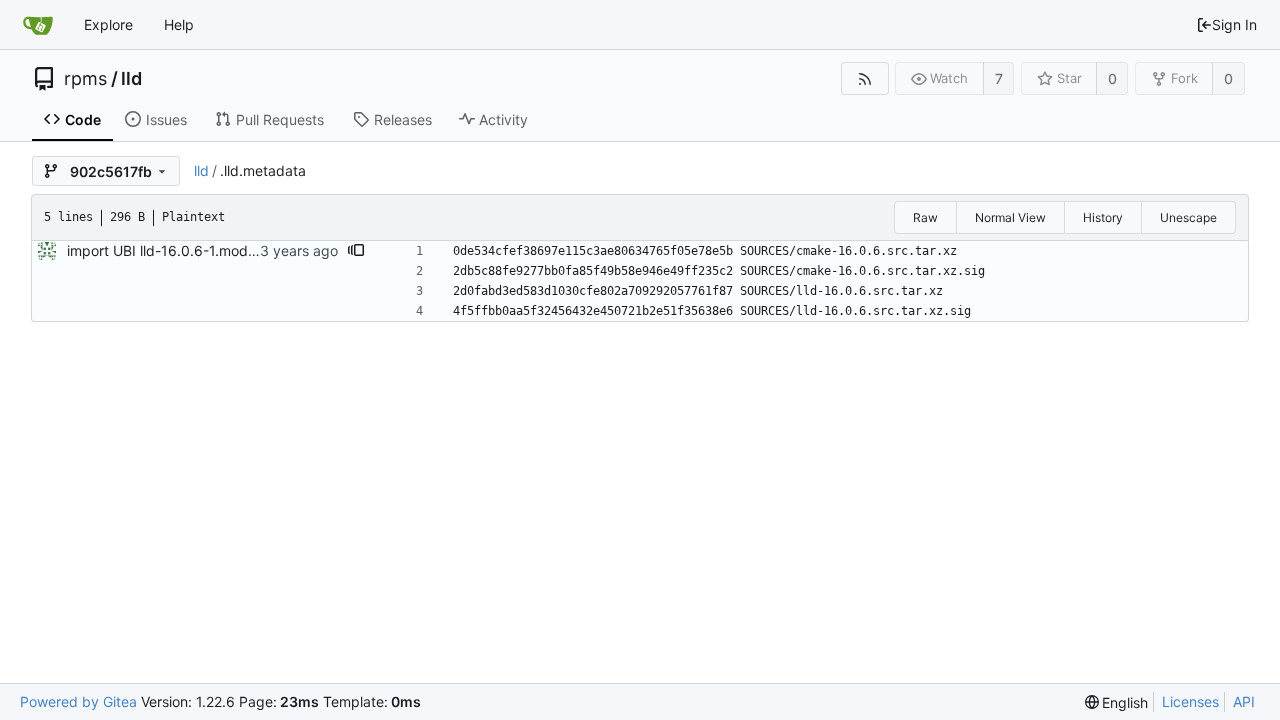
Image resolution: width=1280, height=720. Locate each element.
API (1244, 701)
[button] (356, 251)
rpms (85, 79)
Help (179, 24)
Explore (108, 24)
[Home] (38, 25)
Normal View (1010, 217)
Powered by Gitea (78, 701)
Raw (925, 217)
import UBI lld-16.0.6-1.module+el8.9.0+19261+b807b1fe (255, 250)
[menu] (1117, 702)
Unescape (1188, 217)
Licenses (1190, 701)
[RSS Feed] (864, 78)
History (1103, 217)
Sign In (1234, 24)
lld (131, 79)
